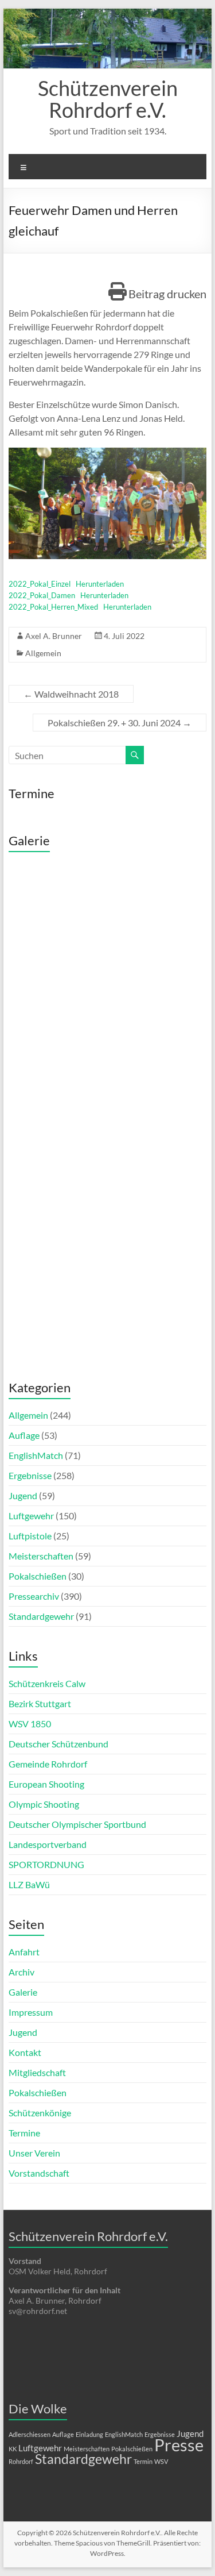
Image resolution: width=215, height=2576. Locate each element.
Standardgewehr (41, 1616)
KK (13, 2449)
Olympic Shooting (44, 1804)
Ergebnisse (30, 1475)
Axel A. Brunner (54, 636)
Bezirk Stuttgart (40, 1703)
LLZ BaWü (29, 1884)
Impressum (31, 2012)
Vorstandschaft (39, 2173)
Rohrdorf (21, 2461)
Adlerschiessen (30, 2434)
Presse (179, 2445)
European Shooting (46, 1784)
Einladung (89, 2434)
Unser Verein (34, 2153)
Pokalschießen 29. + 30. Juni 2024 (120, 723)
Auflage (24, 1435)
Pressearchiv (34, 1596)
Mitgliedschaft (37, 2072)
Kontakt (25, 2052)
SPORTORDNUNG (46, 1864)
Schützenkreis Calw (47, 1683)
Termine (24, 2133)
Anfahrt (24, 1952)
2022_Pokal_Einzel (40, 584)
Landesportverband (48, 1844)
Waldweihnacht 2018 (71, 694)
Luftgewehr (31, 1516)
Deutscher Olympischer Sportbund (77, 1824)
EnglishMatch (36, 1455)
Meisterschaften (41, 1556)
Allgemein (43, 653)
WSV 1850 (30, 1724)
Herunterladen (100, 584)
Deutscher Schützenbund (58, 1744)
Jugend (23, 1495)
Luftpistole (30, 1536)
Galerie (23, 1992)
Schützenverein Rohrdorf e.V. (108, 99)
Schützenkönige (40, 2113)
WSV (161, 2461)
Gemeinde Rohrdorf (48, 1764)
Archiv (21, 1972)
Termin (143, 2461)
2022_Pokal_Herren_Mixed (53, 607)
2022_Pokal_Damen (42, 595)
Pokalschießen (38, 1576)
